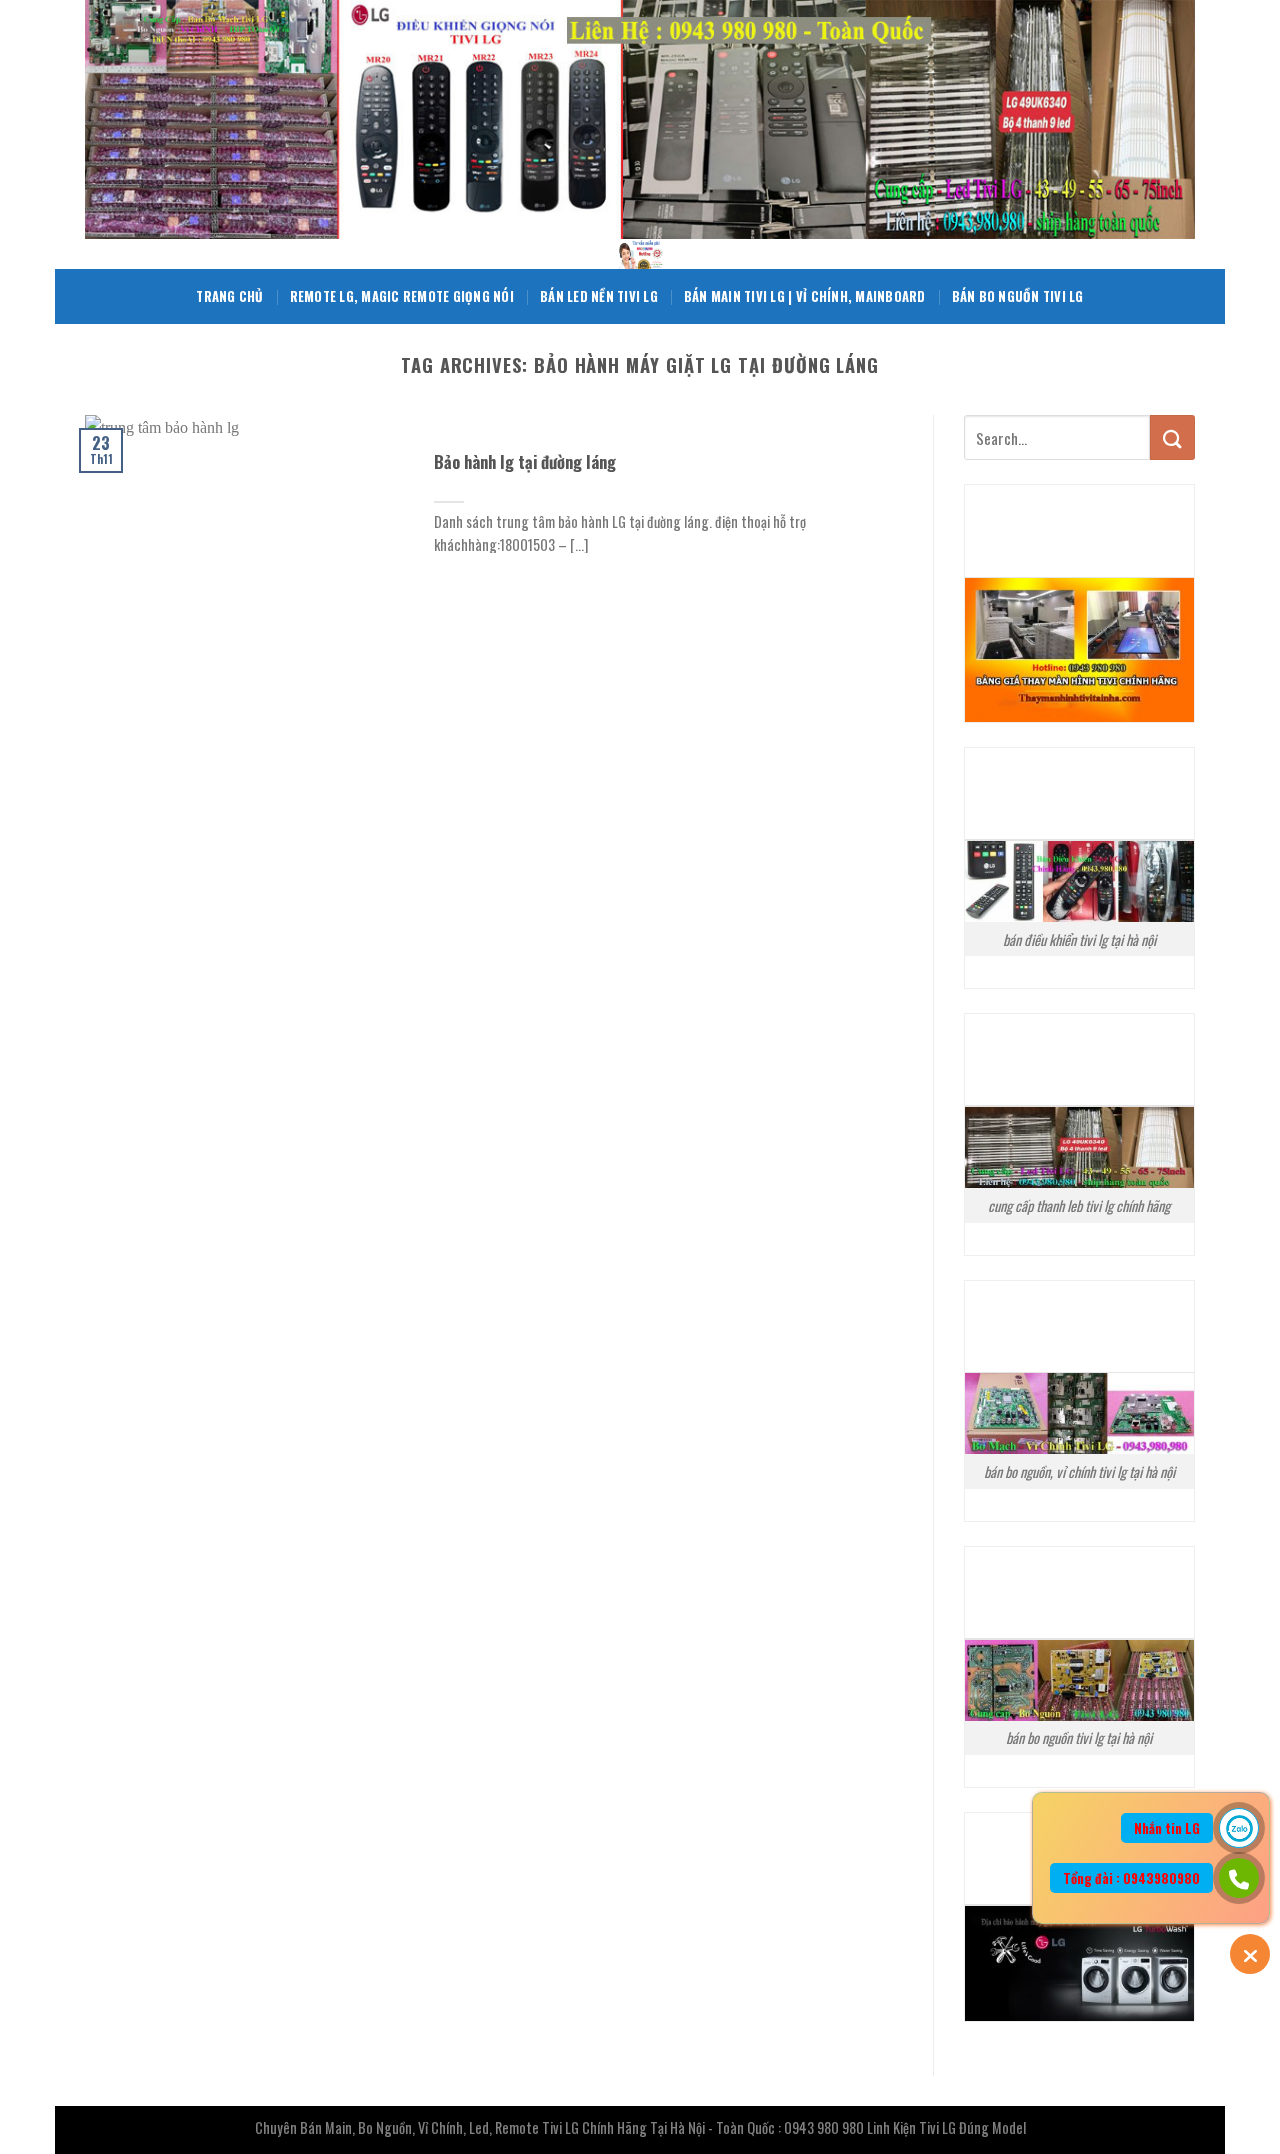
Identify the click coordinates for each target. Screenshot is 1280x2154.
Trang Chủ (229, 296)
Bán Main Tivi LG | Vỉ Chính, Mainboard (805, 296)
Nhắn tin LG (1167, 1828)
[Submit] (1172, 437)
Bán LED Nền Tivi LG (599, 296)
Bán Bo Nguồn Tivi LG (1018, 296)
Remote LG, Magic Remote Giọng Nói (402, 296)
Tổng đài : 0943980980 (1131, 1878)
